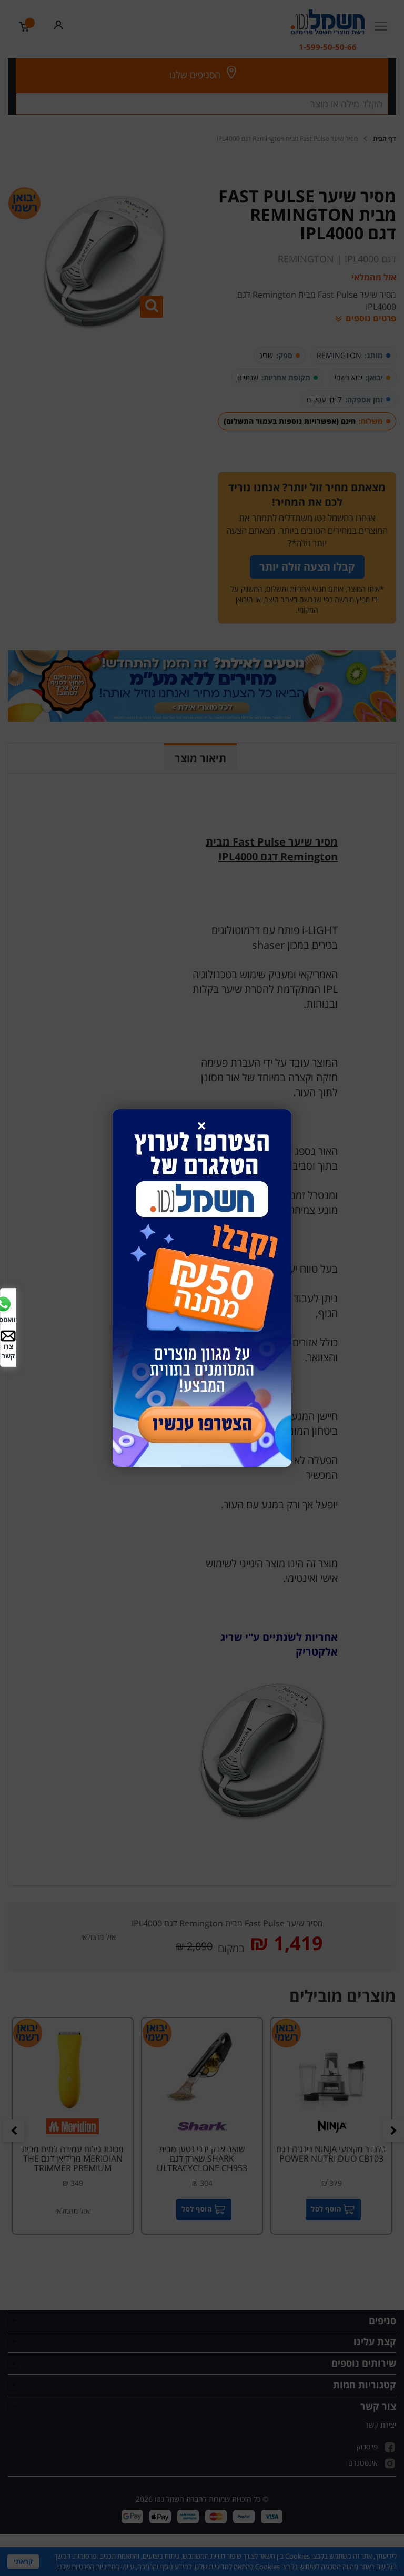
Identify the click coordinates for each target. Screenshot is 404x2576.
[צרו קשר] (8, 1335)
